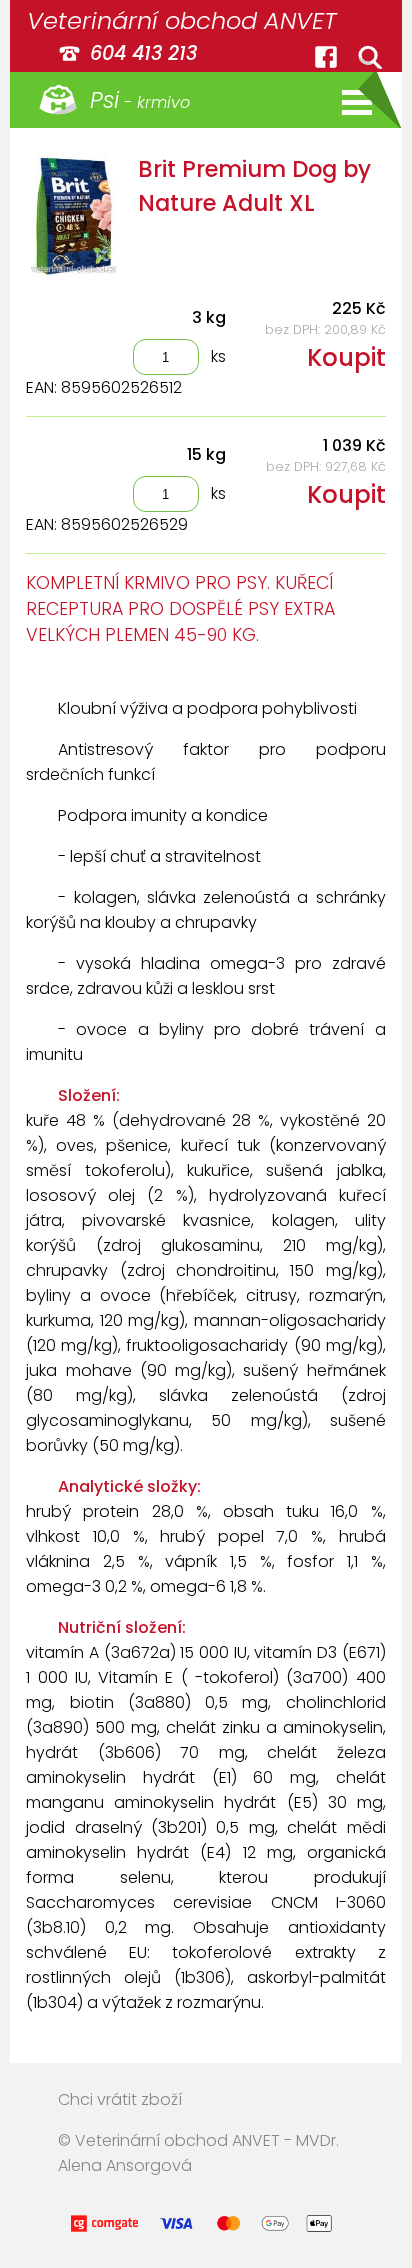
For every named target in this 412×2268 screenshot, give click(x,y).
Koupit (346, 357)
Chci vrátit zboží (120, 2099)
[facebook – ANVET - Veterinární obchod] (326, 57)
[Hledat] (370, 57)
